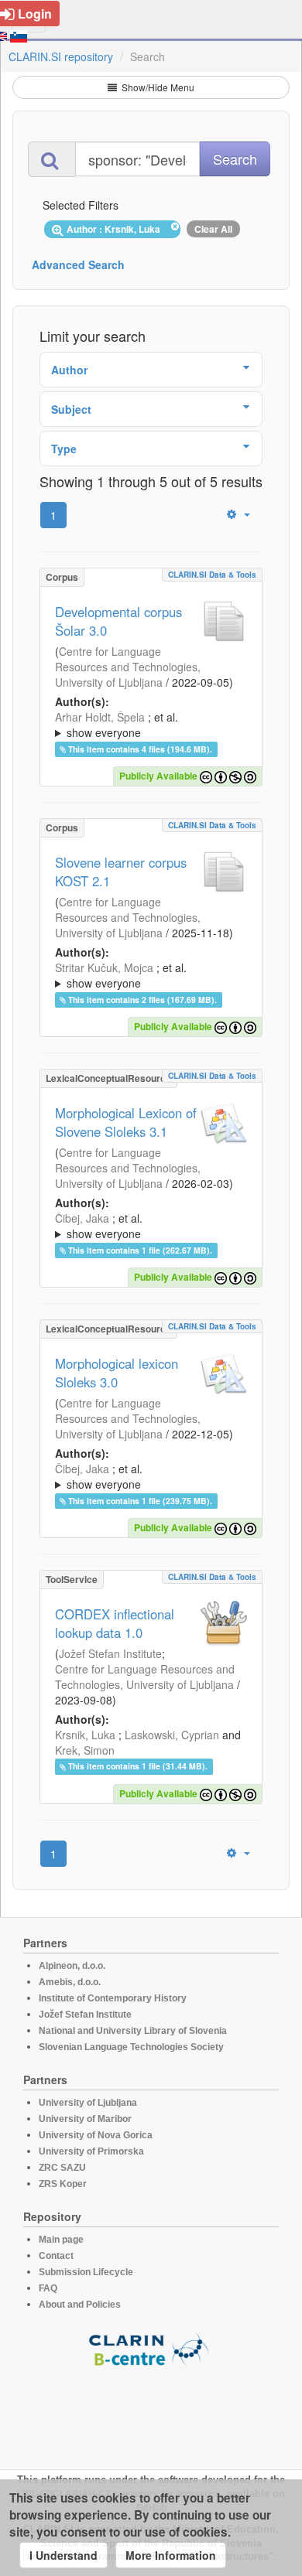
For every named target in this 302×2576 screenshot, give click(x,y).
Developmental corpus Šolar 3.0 (118, 621)
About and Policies (80, 2305)
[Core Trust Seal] (151, 2411)
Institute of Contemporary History (113, 1998)
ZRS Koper (63, 2184)
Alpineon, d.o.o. (72, 1966)
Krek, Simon (85, 1750)
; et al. (117, 725)
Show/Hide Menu (157, 87)
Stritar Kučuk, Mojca (104, 967)
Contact (56, 2256)
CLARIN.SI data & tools (212, 575)
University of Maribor (85, 2119)
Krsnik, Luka (85, 1735)
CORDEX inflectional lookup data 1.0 (115, 1623)
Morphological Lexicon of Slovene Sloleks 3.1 (126, 1122)
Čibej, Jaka (82, 1218)
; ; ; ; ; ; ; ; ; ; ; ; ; (151, 725)
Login (35, 14)
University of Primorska (91, 2151)
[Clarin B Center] (151, 2348)
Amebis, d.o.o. (70, 1982)
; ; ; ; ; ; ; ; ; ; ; (144, 975)
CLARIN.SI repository (61, 56)
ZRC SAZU (62, 2168)
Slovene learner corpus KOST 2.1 (121, 872)
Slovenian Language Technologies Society (131, 2047)
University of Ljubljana (88, 2103)
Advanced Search (78, 264)
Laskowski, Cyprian (172, 1735)
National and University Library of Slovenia (133, 2031)
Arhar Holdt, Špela (100, 717)
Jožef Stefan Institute (110, 1653)
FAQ (48, 2288)
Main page (61, 2240)
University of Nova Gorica (96, 2135)
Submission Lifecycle (86, 2272)
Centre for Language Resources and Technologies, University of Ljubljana (128, 667)
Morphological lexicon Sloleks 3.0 (117, 1373)
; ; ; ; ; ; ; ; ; (149, 1226)
